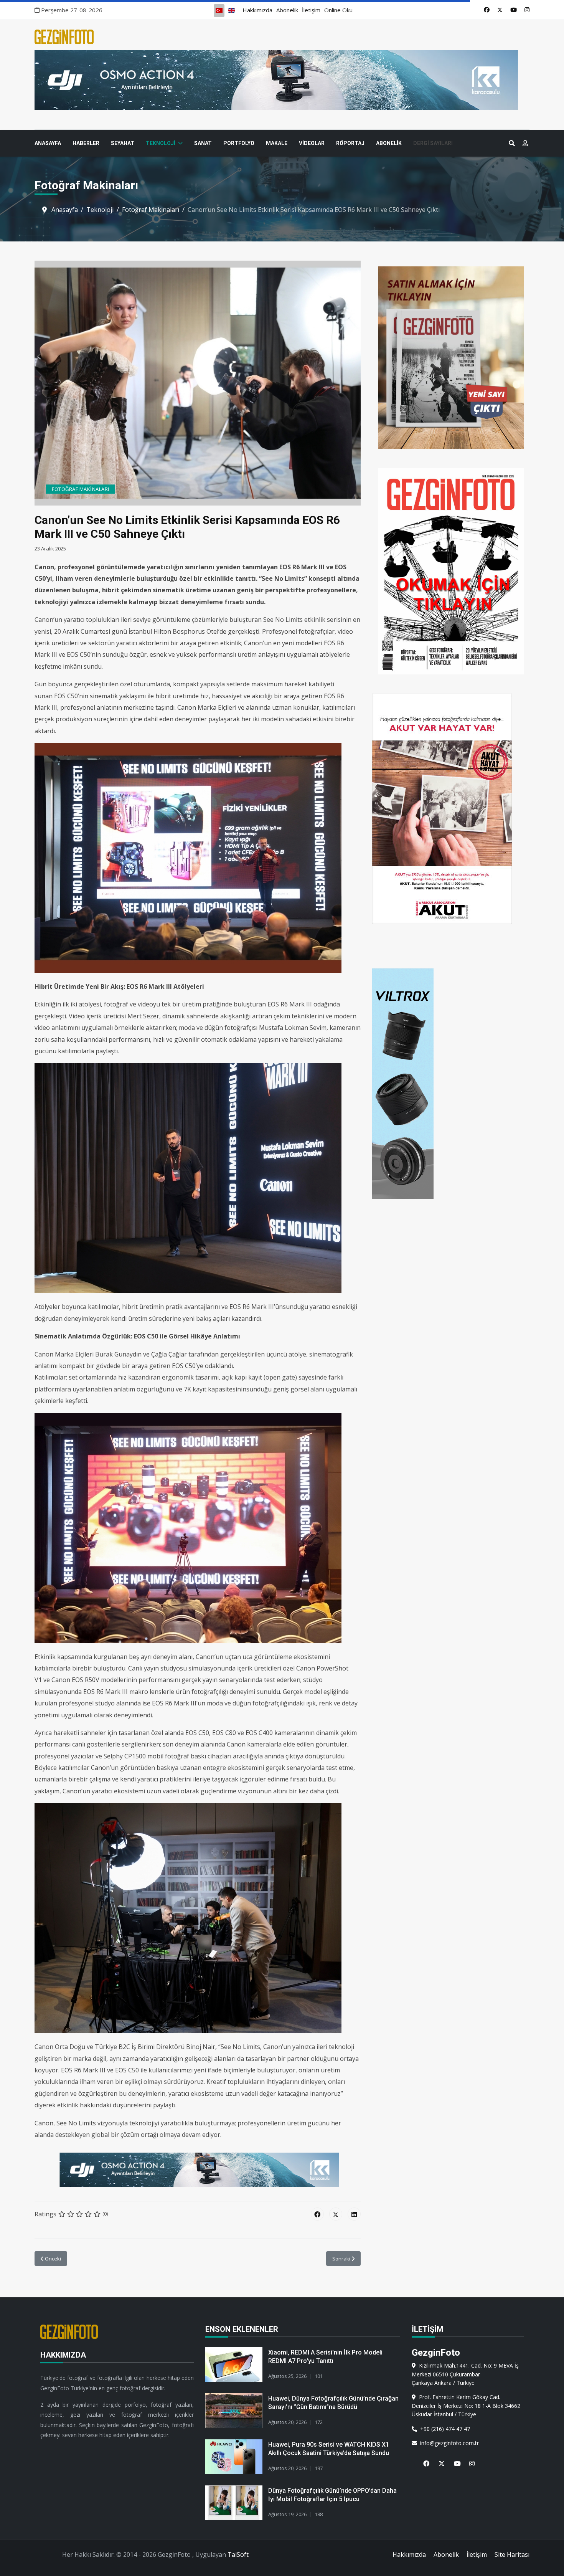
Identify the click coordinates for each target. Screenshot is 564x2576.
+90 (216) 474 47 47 (444, 2429)
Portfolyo (239, 143)
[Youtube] (514, 10)
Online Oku (338, 10)
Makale (277, 143)
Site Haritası (512, 2555)
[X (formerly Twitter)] (336, 2214)
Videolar (312, 143)
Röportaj (350, 143)
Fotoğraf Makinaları (81, 489)
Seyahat (123, 143)
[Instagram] (527, 10)
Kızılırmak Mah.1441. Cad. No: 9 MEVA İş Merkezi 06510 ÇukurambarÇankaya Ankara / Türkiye (465, 2374)
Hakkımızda (257, 10)
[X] (439, 2459)
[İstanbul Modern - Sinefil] (282, 80)
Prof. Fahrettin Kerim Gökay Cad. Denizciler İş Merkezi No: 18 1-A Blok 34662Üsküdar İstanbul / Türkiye (466, 2406)
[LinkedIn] (354, 2214)
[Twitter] (500, 10)
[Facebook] (487, 10)
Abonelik (287, 10)
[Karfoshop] (451, 1084)
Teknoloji (161, 143)
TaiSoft (238, 2555)
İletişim (311, 10)
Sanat (203, 143)
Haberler (86, 143)
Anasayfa (48, 143)
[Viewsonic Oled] (198, 2170)
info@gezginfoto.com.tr (448, 2443)
